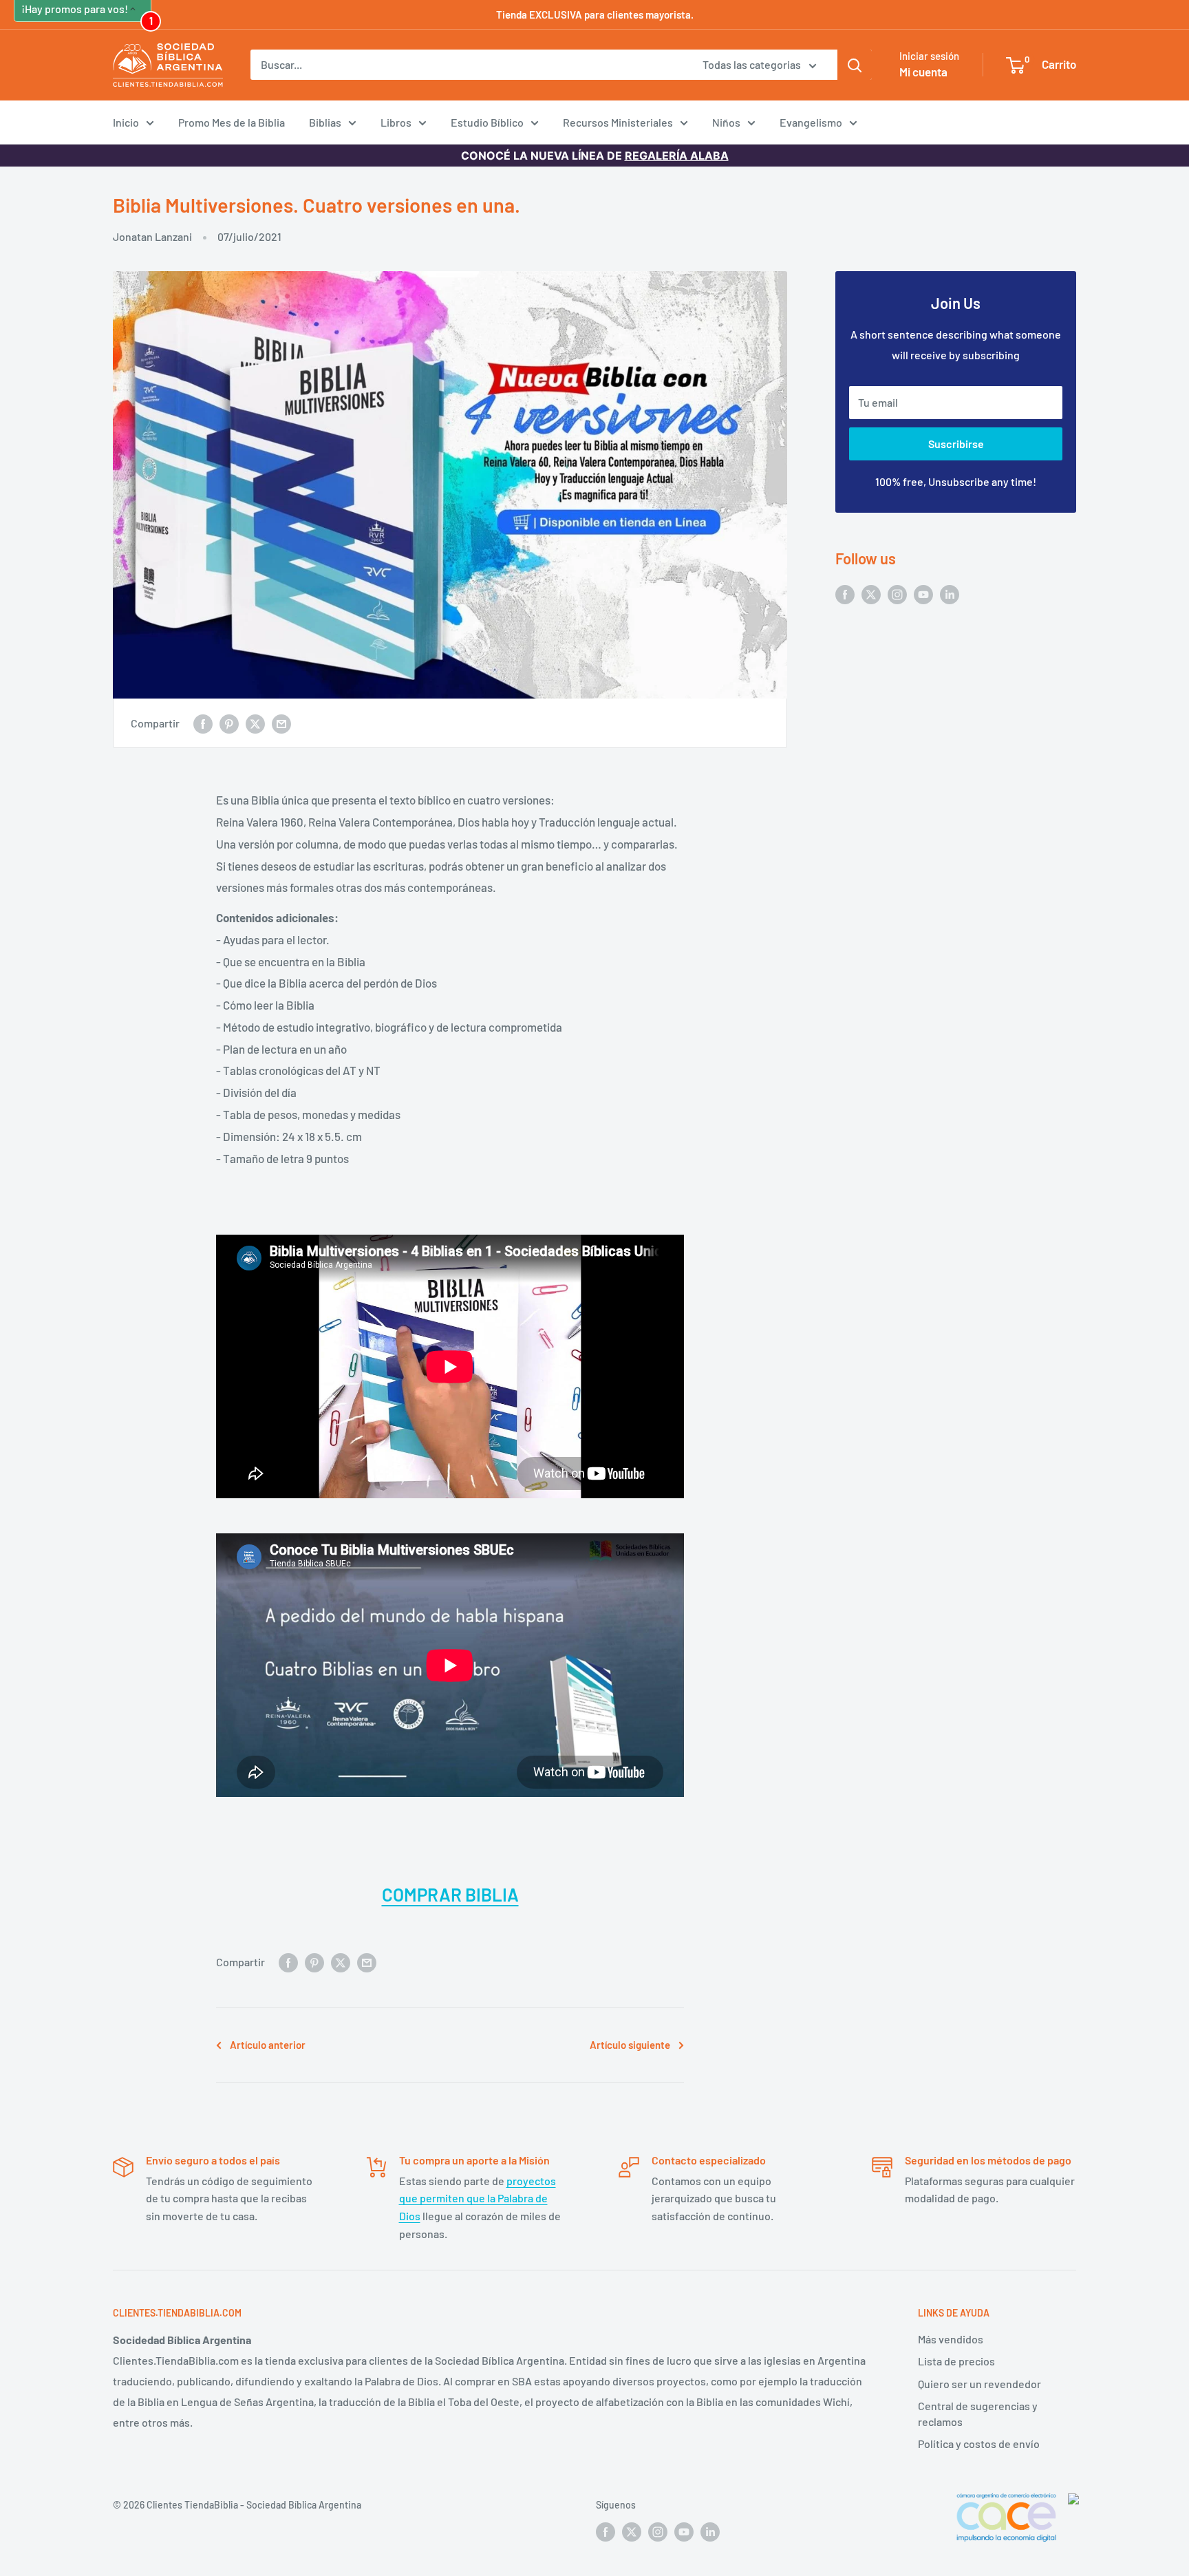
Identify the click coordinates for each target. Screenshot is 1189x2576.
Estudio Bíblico (487, 122)
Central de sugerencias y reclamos (978, 2413)
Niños (726, 122)
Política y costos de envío (979, 2444)
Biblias (325, 122)
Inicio (126, 122)
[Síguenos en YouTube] (923, 594)
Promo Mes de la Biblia (232, 122)
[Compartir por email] (281, 723)
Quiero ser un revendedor (979, 2384)
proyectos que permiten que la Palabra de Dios (478, 2198)
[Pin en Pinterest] (229, 723)
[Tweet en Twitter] (255, 723)
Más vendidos (951, 2339)
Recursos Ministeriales (618, 122)
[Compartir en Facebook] (203, 723)
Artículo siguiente (630, 2045)
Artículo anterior (268, 2045)
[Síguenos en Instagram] (897, 594)
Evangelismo (811, 122)
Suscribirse (956, 444)
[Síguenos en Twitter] (871, 594)
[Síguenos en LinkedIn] (950, 594)
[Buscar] (855, 65)
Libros (396, 122)
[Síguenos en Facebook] (845, 594)
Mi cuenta (923, 72)
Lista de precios (956, 2361)
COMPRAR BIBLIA (450, 1894)
